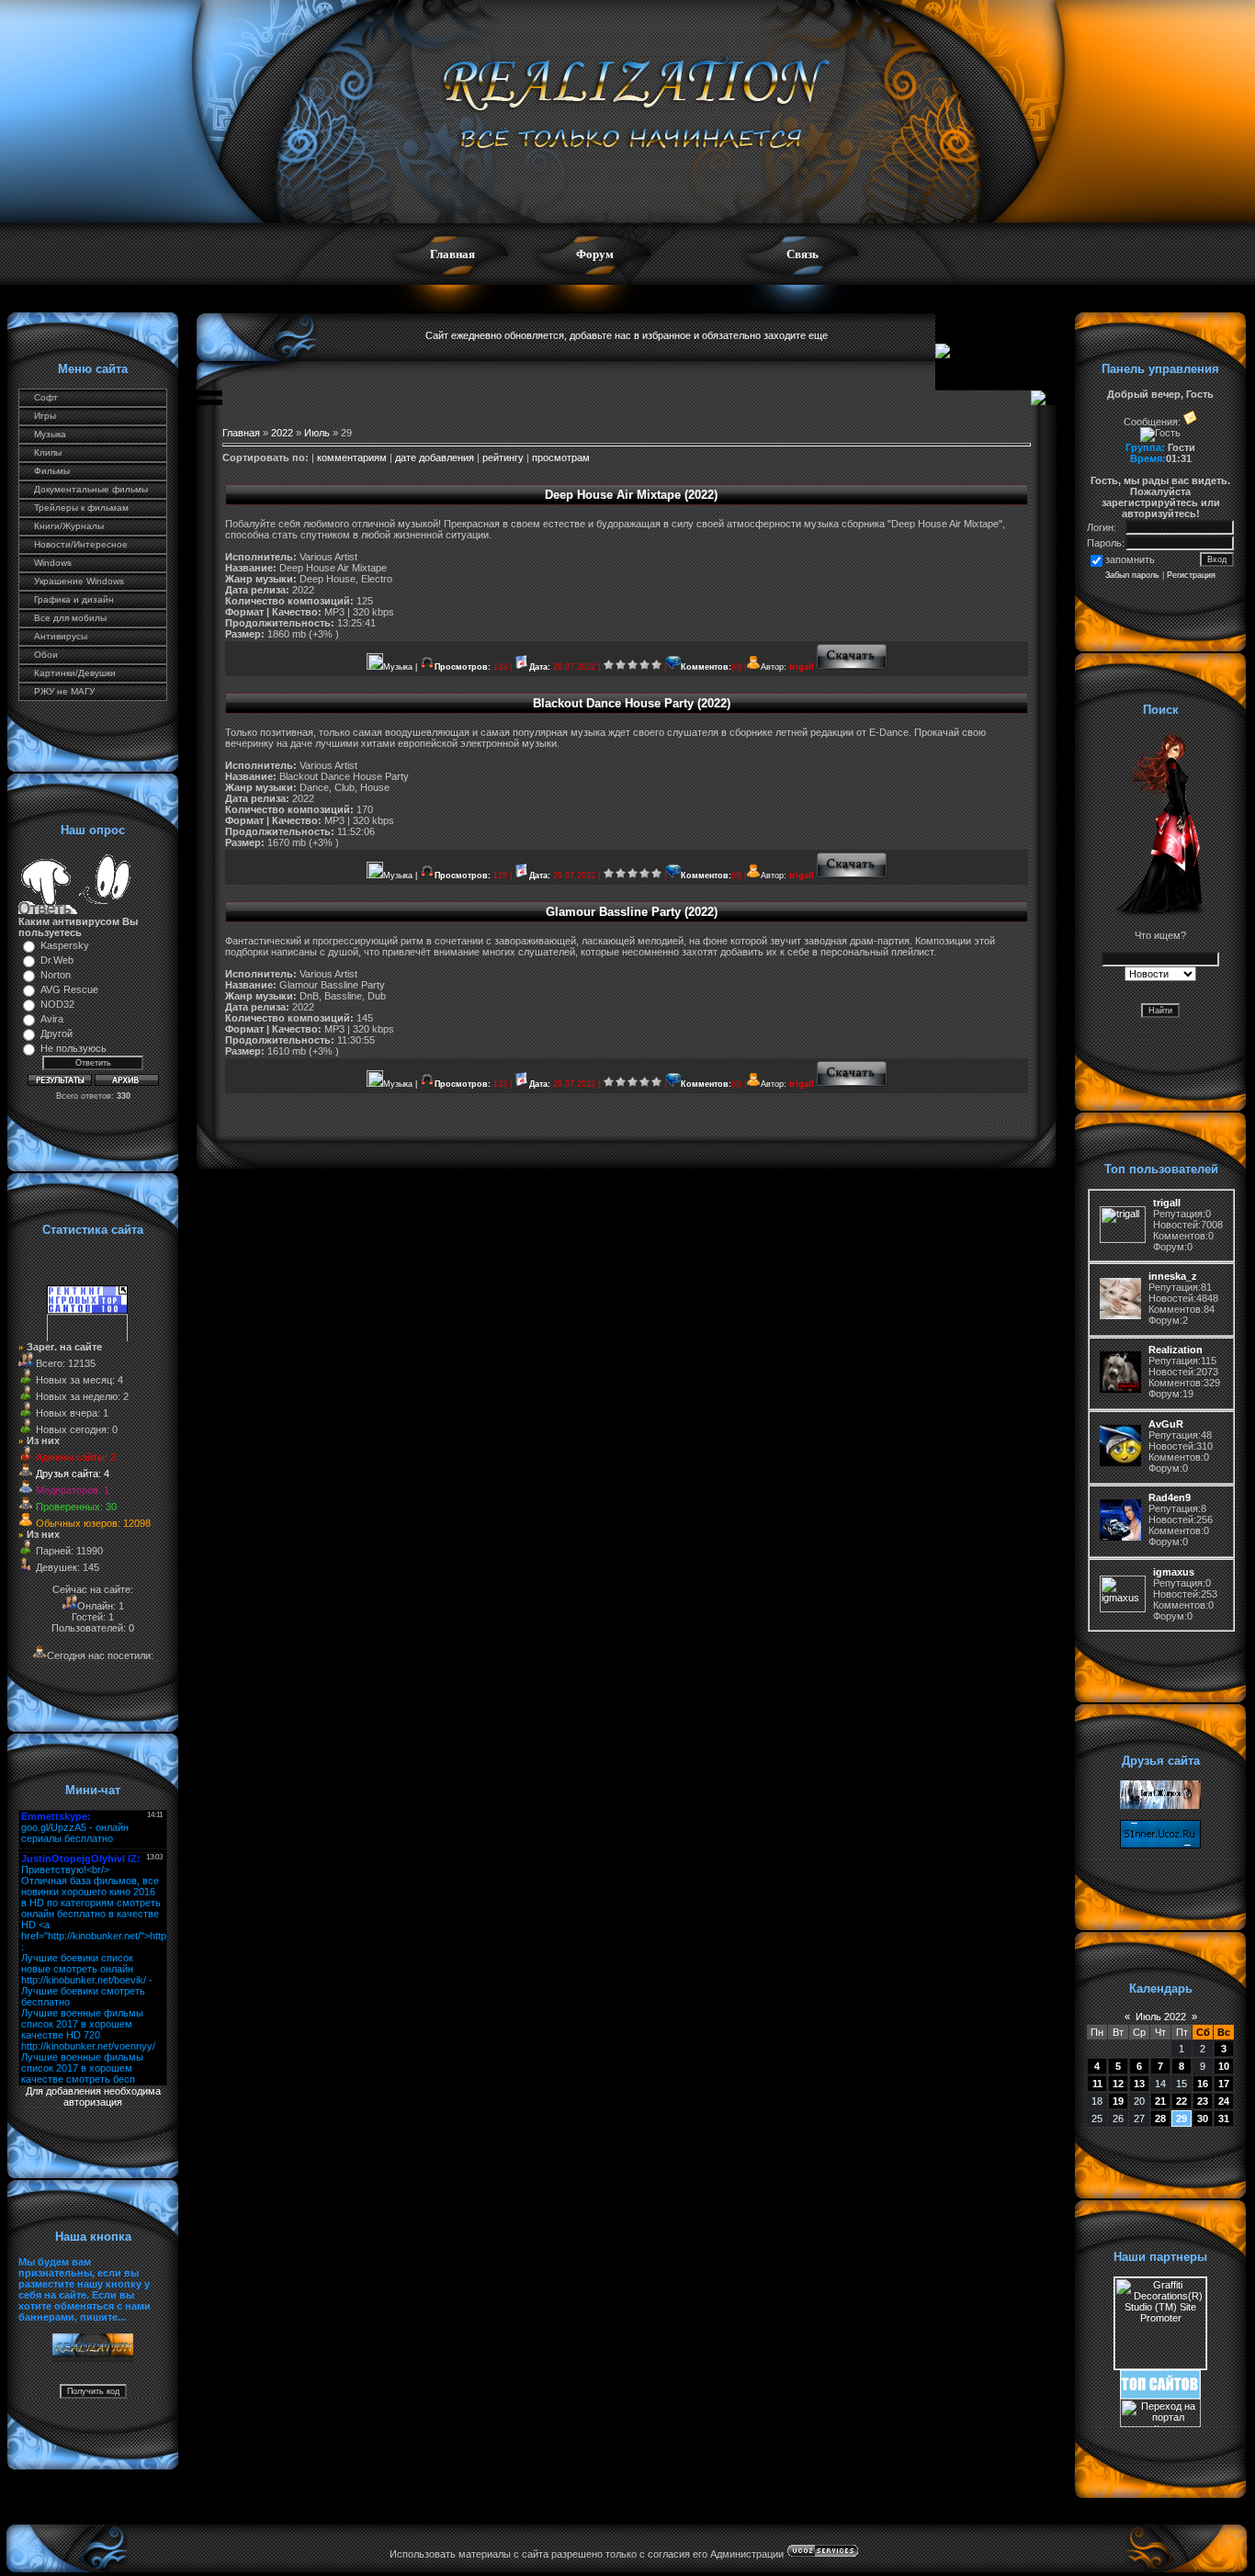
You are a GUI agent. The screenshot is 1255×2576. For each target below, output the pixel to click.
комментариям (352, 458)
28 (1160, 2118)
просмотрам (561, 458)
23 (1203, 2101)
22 (1182, 2101)
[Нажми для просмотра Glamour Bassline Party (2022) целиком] (852, 1084)
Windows (53, 563)
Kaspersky (65, 945)
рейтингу (503, 458)
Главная (452, 254)
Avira (52, 1019)
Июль (317, 433)
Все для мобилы (70, 618)
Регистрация (1191, 575)
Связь (803, 254)
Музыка (50, 434)
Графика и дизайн (74, 599)
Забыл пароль (1132, 575)
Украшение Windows (79, 581)
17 (1224, 2084)
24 (1224, 2101)
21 (1160, 2101)
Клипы (48, 452)
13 (1139, 2084)
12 (1118, 2084)
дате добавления (435, 458)
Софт (46, 397)
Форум (595, 254)
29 (1182, 2118)
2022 (282, 433)
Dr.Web (57, 960)
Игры (45, 416)
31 (1224, 2118)
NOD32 (57, 1004)
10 (1224, 2066)
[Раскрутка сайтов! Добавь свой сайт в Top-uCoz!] (1160, 2395)
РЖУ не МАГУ (64, 691)
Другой (57, 1034)
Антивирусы (61, 636)
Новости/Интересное (81, 544)
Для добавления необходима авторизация (93, 2096)
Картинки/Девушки (75, 673)
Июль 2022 (1161, 2017)
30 (1203, 2118)
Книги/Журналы (69, 526)
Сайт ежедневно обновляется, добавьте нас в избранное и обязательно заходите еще (627, 335)
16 (1203, 2084)
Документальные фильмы (91, 489)
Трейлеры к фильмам (81, 508)
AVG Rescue (69, 989)
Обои (46, 655)
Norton (56, 975)
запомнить (1130, 559)
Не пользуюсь (73, 1048)
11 (1097, 2084)
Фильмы (52, 471)
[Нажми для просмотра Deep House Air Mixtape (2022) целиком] (852, 667)
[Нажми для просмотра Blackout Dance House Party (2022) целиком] (852, 876)
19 (1118, 2101)
